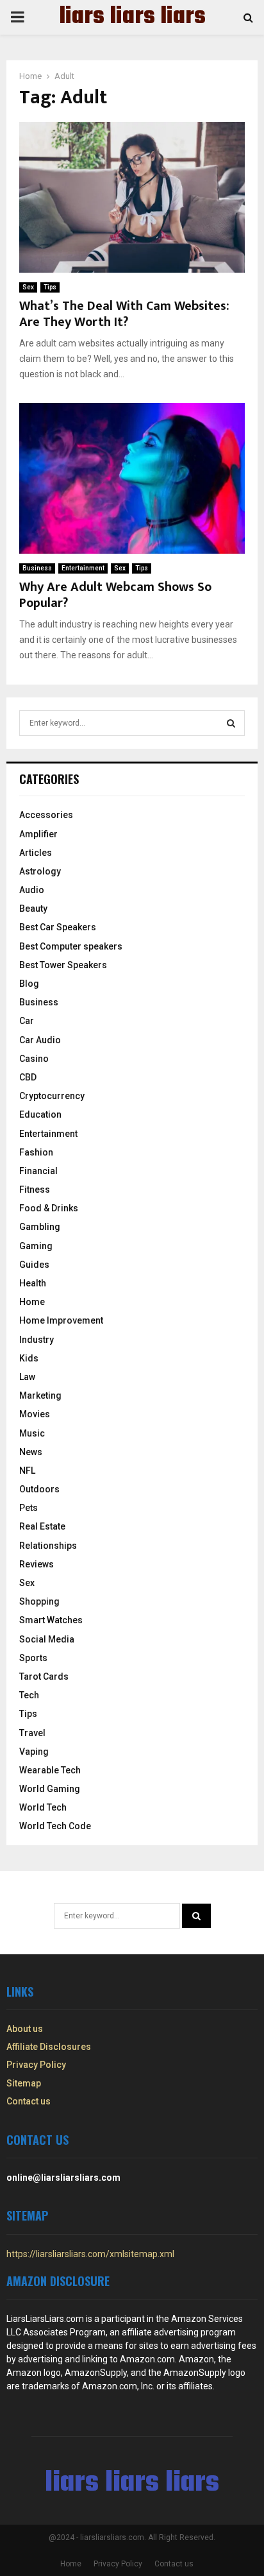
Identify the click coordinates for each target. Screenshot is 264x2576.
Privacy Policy (36, 2065)
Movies (35, 1414)
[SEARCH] (231, 723)
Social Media (47, 1639)
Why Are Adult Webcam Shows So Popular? (115, 595)
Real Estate (42, 1526)
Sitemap (24, 2083)
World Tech (43, 1807)
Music (32, 1433)
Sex (28, 287)
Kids (29, 1358)
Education (40, 1114)
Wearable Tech (50, 1770)
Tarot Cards (44, 1676)
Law (27, 1377)
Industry (37, 1340)
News (31, 1452)
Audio (32, 890)
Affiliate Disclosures (49, 2047)
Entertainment (83, 568)
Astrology (40, 871)
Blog (29, 984)
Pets (29, 1508)
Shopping (39, 1601)
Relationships (48, 1546)
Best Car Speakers (58, 927)
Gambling (40, 1227)
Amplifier (38, 834)
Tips (50, 287)
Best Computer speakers (71, 946)
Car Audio (40, 1040)
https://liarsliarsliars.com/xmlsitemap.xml (90, 2254)
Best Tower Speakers (63, 965)
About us (25, 2029)
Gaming (36, 1246)
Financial (38, 1171)
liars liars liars (132, 17)
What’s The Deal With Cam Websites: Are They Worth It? (124, 314)
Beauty (33, 908)
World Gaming (50, 1789)
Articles (36, 853)
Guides (34, 1265)
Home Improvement (61, 1320)
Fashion (36, 1152)
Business (37, 568)
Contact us (29, 2101)
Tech (29, 1695)
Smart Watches (51, 1620)
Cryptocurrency (52, 1096)
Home (32, 1302)
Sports (33, 1658)
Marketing (40, 1395)
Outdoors (39, 1489)
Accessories (46, 815)
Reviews (37, 1564)
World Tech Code (55, 1826)
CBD (28, 1077)
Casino (34, 1059)
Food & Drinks (49, 1208)
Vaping (34, 1752)
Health (33, 1283)
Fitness (35, 1190)
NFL (27, 1471)
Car (27, 1021)
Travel (32, 1733)
